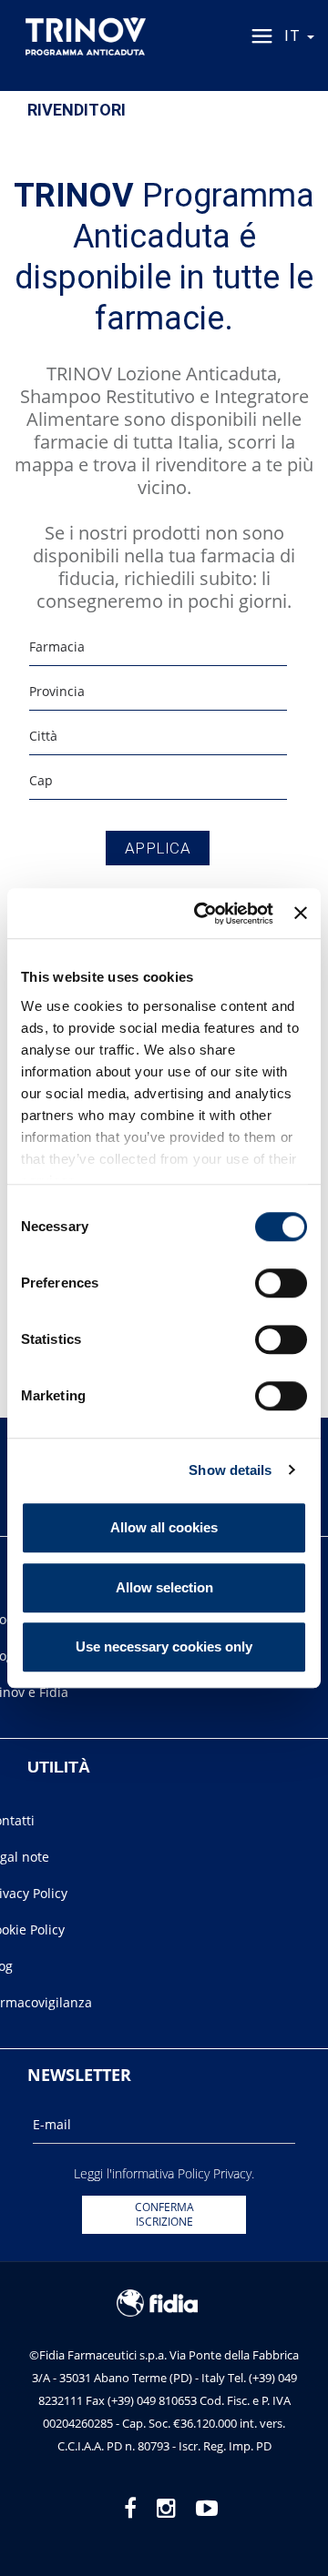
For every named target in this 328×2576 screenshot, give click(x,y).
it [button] (295, 36)
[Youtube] (207, 2507)
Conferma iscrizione (164, 2214)
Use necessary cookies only (164, 1647)
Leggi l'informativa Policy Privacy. (164, 2173)
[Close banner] (301, 914)
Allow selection (164, 1587)
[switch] (281, 1283)
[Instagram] (166, 2507)
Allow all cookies (164, 1527)
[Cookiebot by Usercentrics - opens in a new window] (203, 914)
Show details (230, 1470)
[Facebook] (130, 2507)
